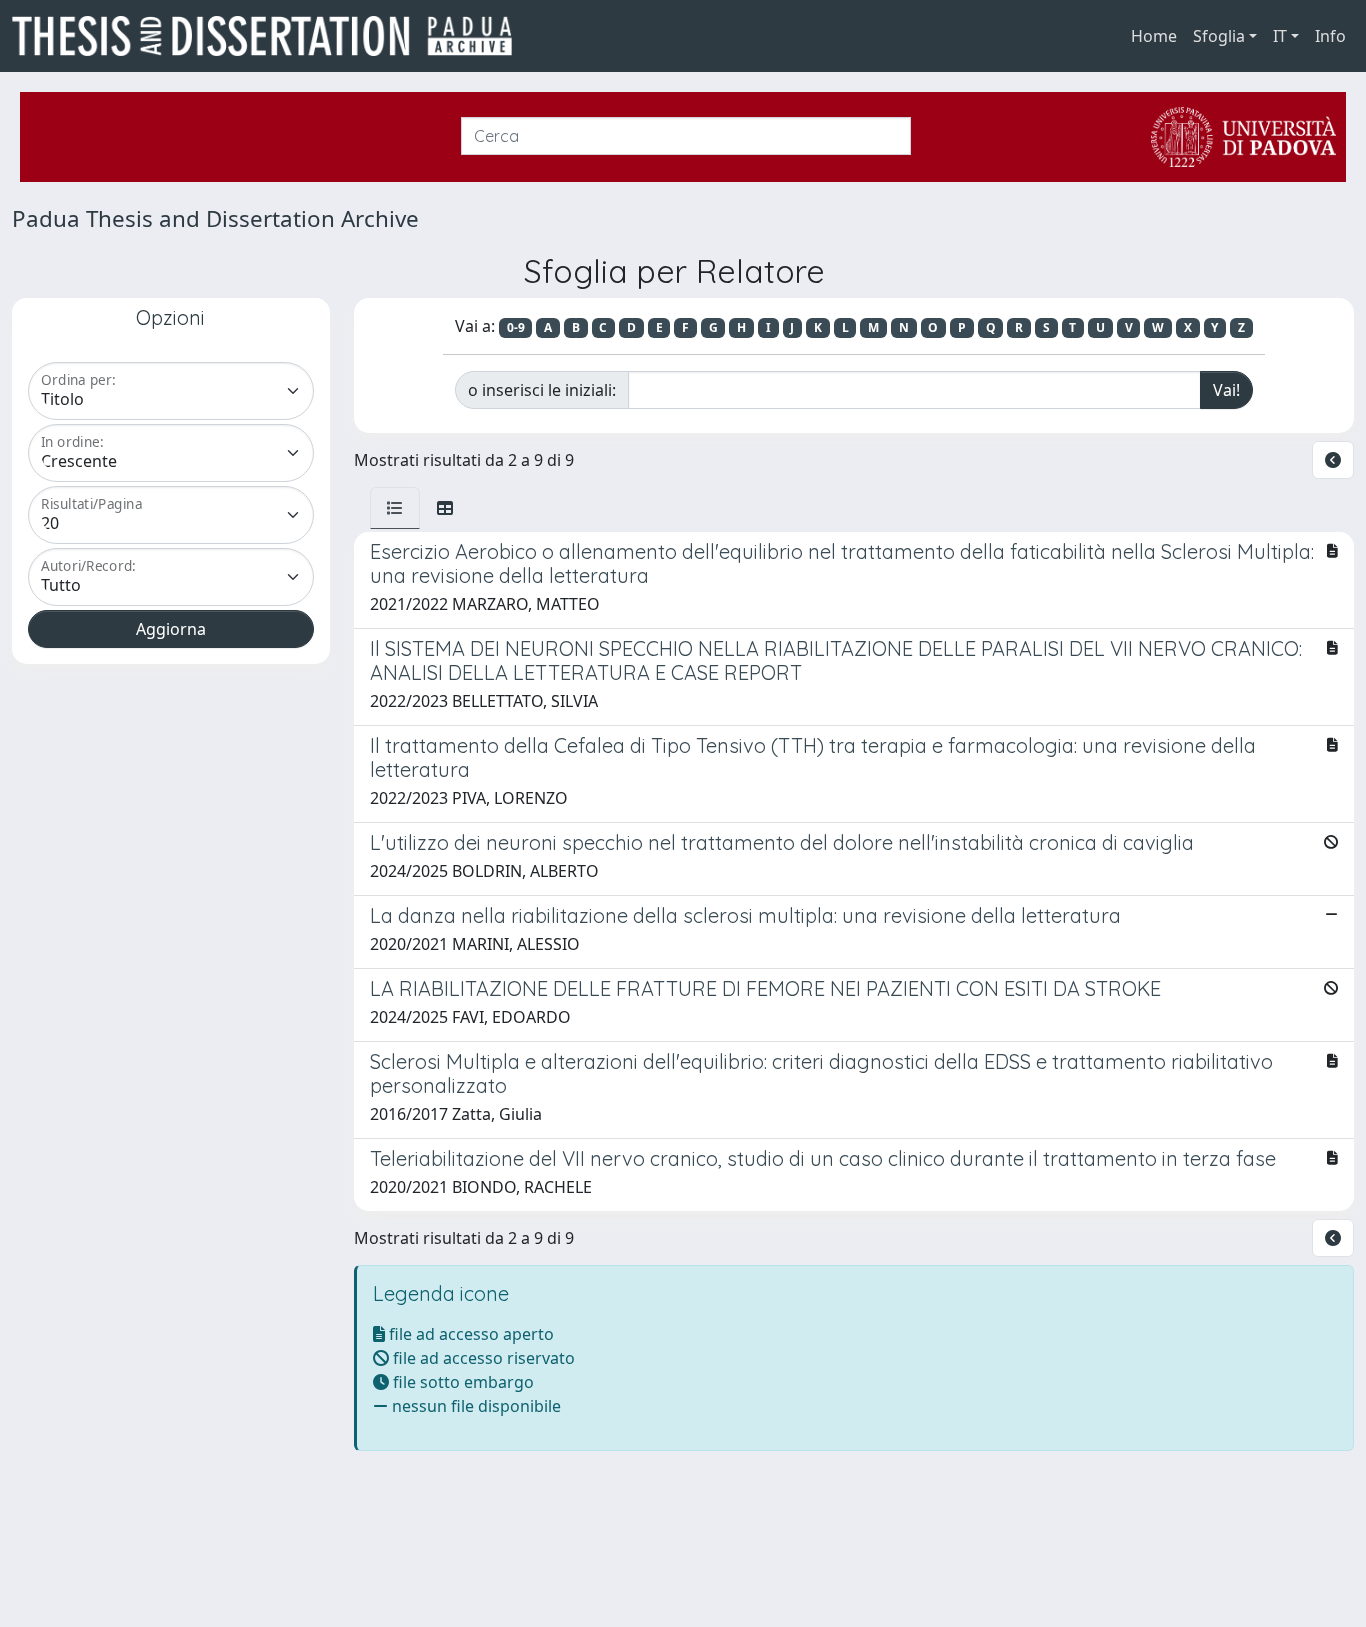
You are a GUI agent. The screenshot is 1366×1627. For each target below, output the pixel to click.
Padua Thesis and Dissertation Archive (215, 218)
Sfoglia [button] (1219, 36)
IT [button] (1280, 36)
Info (1330, 36)
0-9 (516, 327)
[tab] (395, 508)
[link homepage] (270, 36)
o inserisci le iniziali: (542, 390)
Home (1154, 36)
